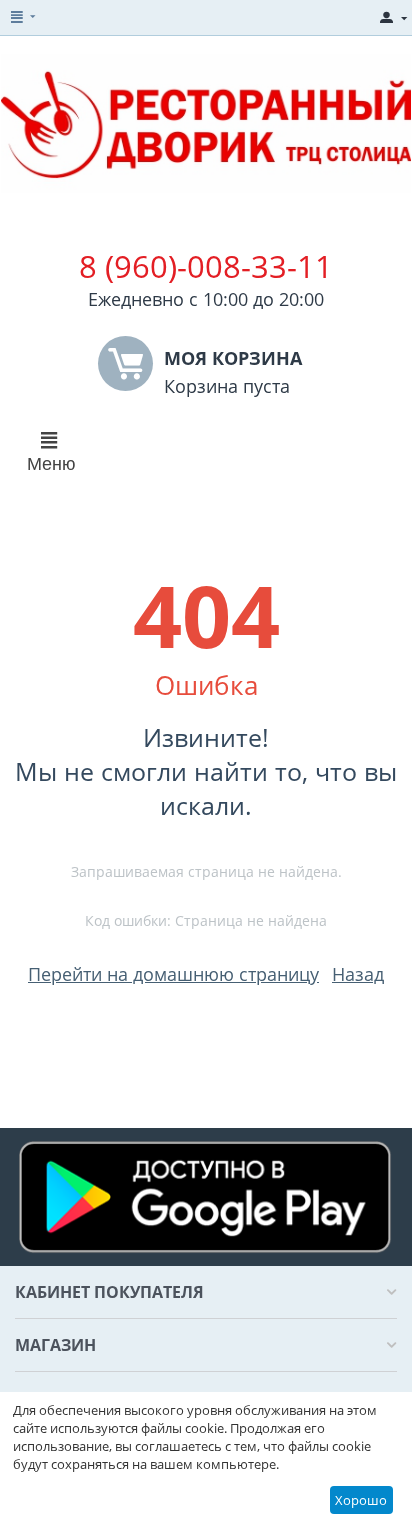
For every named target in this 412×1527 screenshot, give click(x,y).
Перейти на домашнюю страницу (173, 974)
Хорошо (361, 1500)
